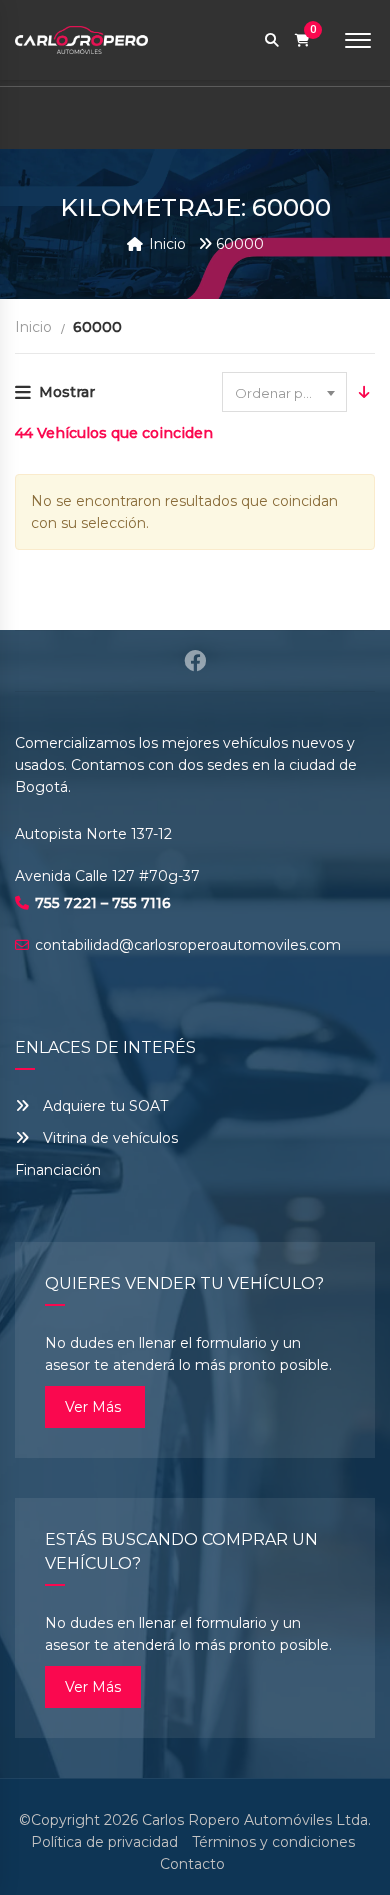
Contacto (192, 1864)
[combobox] (284, 392)
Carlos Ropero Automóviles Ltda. (256, 1820)
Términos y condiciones (273, 1842)
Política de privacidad (104, 1842)
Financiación (58, 1170)
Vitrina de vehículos (108, 1138)
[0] (302, 40)
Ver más (95, 1407)
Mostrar (67, 392)
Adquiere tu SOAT (105, 1106)
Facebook (195, 661)
